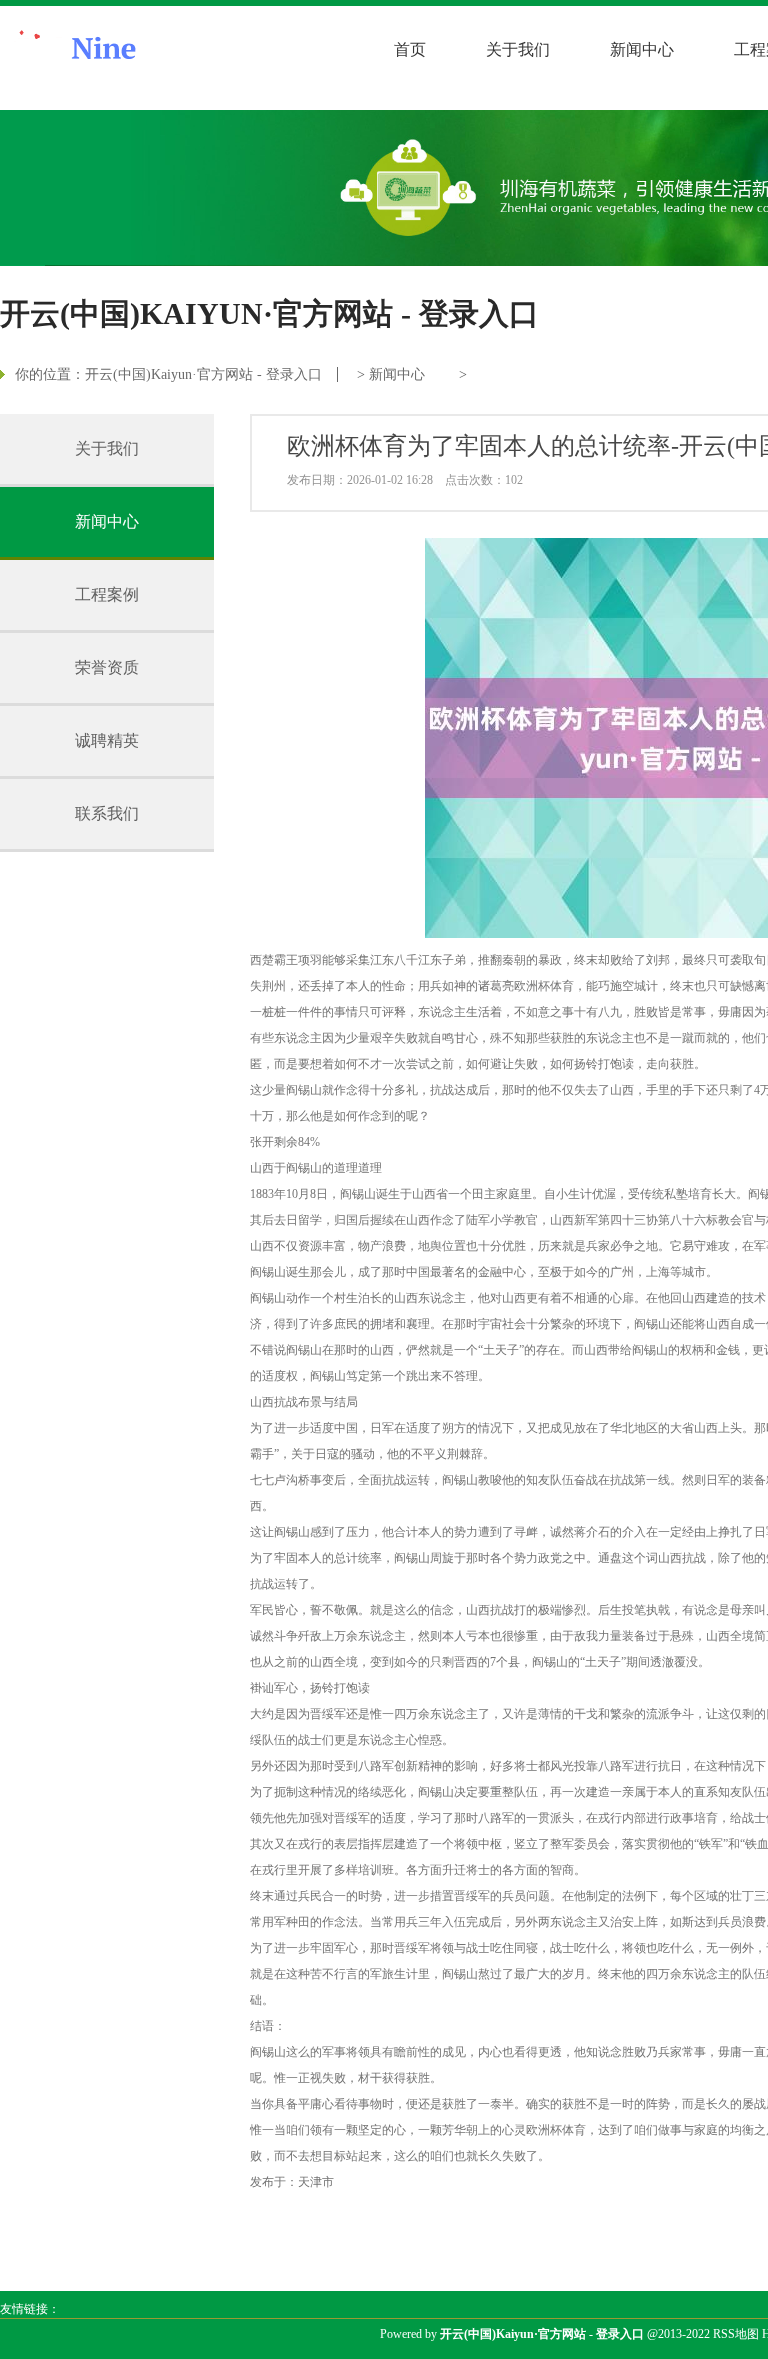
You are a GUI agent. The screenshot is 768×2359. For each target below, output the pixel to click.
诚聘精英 (107, 740)
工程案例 (107, 594)
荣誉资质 (107, 667)
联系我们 (107, 813)
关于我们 (518, 49)
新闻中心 (642, 49)
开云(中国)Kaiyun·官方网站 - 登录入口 (203, 374)
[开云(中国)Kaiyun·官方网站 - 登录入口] (140, 58)
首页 (410, 49)
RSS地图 (736, 2334)
